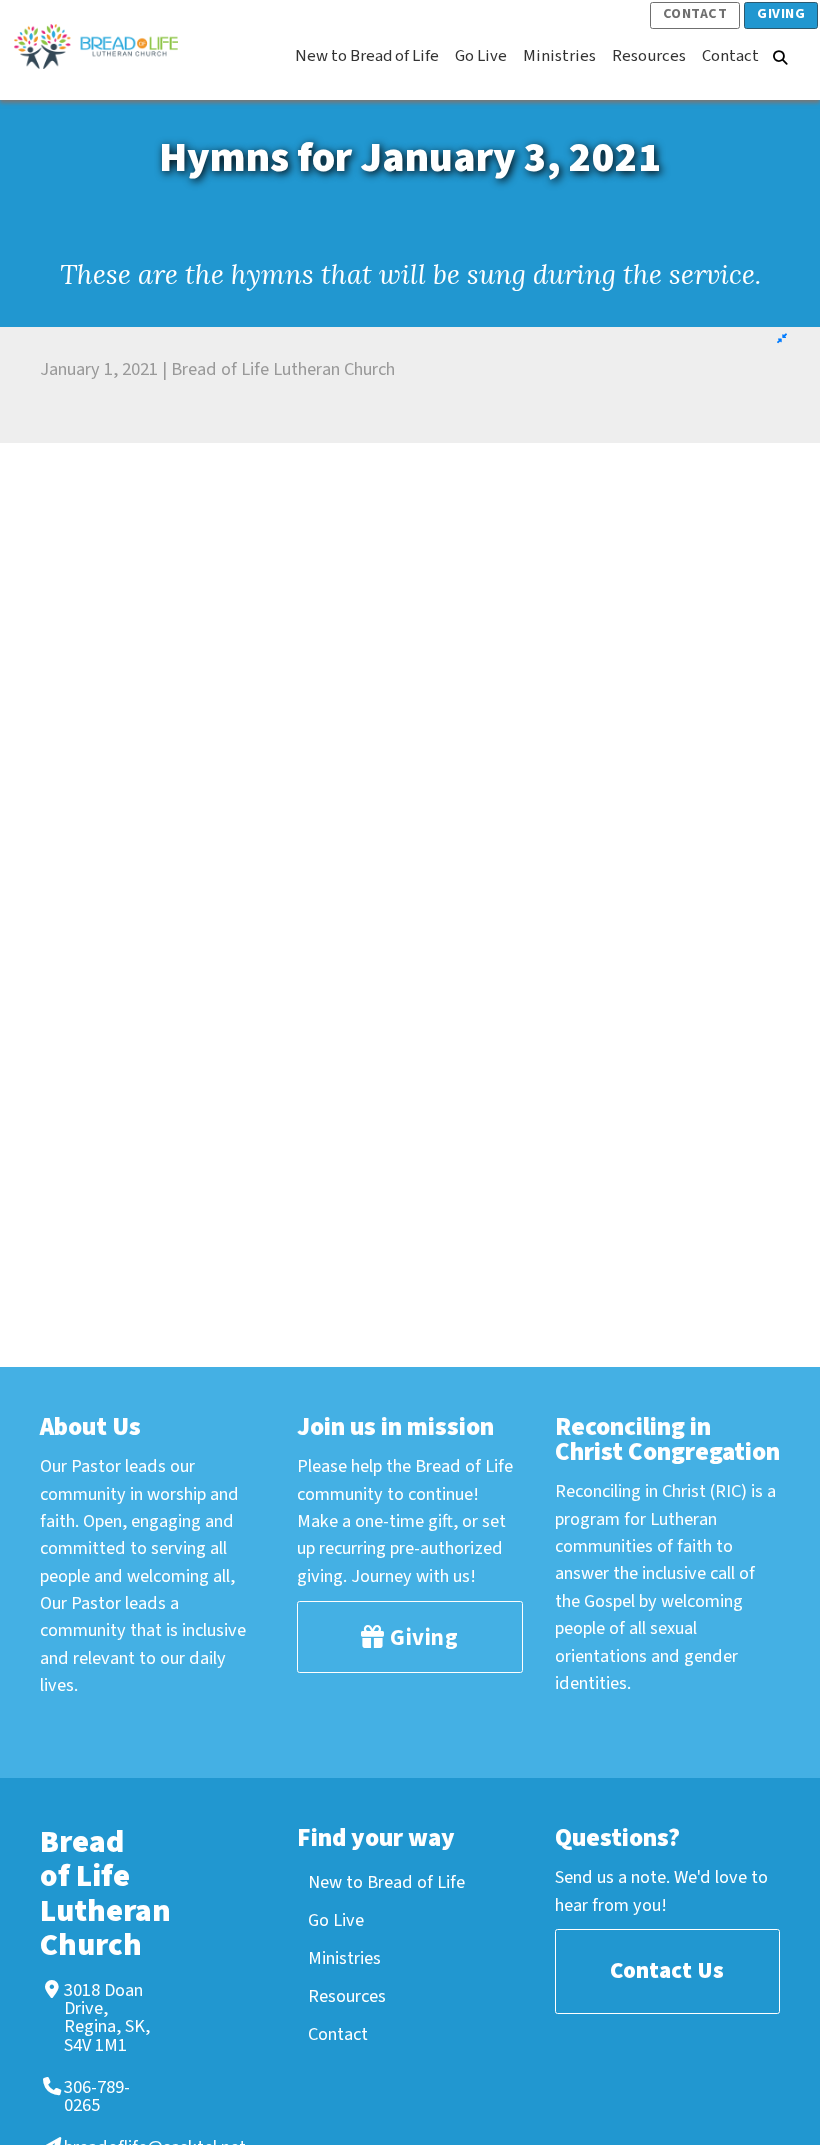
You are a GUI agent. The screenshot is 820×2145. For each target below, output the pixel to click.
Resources (347, 1996)
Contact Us (667, 1970)
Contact (695, 14)
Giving (781, 14)
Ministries (344, 1958)
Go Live (336, 1920)
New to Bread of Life (386, 1882)
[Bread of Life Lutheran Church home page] (106, 46)
